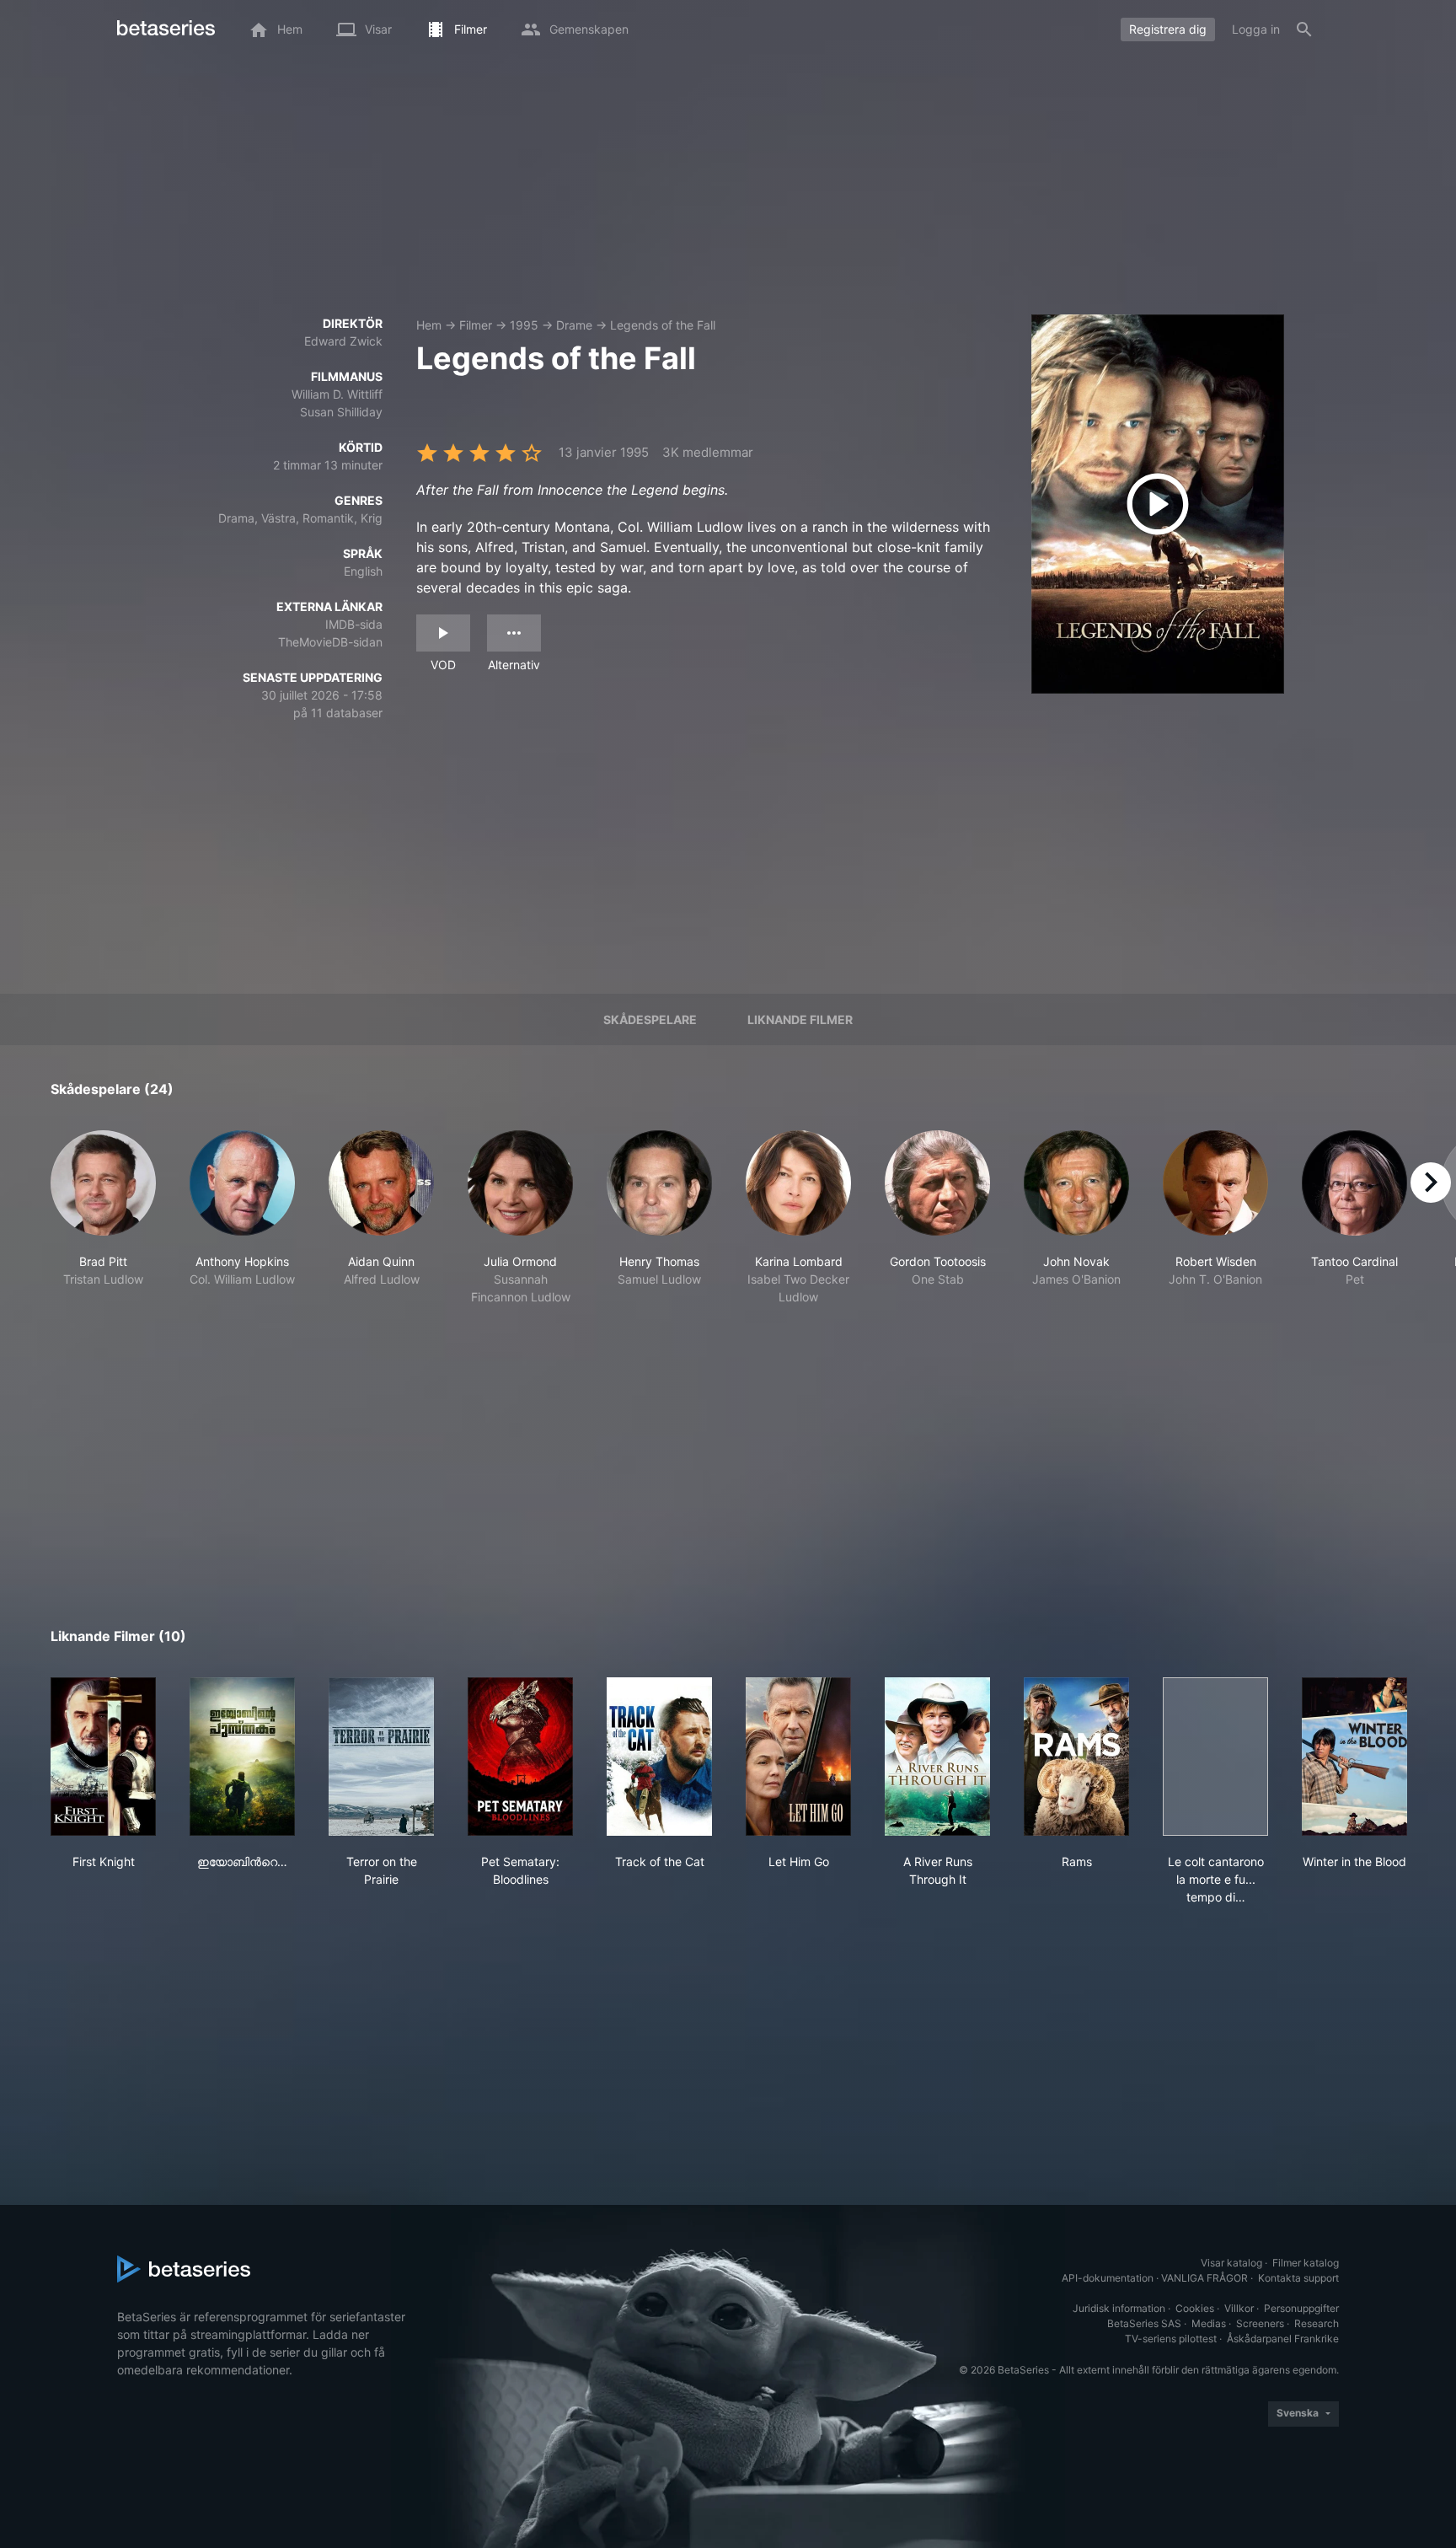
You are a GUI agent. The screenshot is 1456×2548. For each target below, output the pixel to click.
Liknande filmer (800, 1019)
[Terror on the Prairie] (381, 1757)
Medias (1209, 2323)
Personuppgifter (1301, 2308)
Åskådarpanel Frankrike (1283, 2339)
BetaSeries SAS (1144, 2323)
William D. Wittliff (337, 394)
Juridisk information (1119, 2308)
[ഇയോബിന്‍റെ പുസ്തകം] (242, 1757)
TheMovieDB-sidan (330, 642)
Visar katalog (1231, 2263)
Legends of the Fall (663, 325)
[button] (103, 1218)
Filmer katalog (1306, 2263)
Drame (574, 325)
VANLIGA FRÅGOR (1204, 2278)
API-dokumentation (1108, 2278)
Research (1317, 2323)
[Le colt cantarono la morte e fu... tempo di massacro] (1215, 1757)
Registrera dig (1168, 29)
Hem (429, 325)
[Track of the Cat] (659, 1757)
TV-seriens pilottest (1171, 2339)
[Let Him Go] (798, 1757)
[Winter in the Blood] (1354, 1757)
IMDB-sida (354, 624)
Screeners (1260, 2323)
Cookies (1195, 2308)
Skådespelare (650, 1019)
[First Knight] (103, 1757)
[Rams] (1076, 1757)
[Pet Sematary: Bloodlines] (520, 1757)
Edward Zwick (343, 341)
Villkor (1239, 2308)
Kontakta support (1298, 2278)
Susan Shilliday (341, 412)
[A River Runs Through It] (937, 1757)
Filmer (476, 325)
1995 (524, 325)
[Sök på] (1304, 30)
